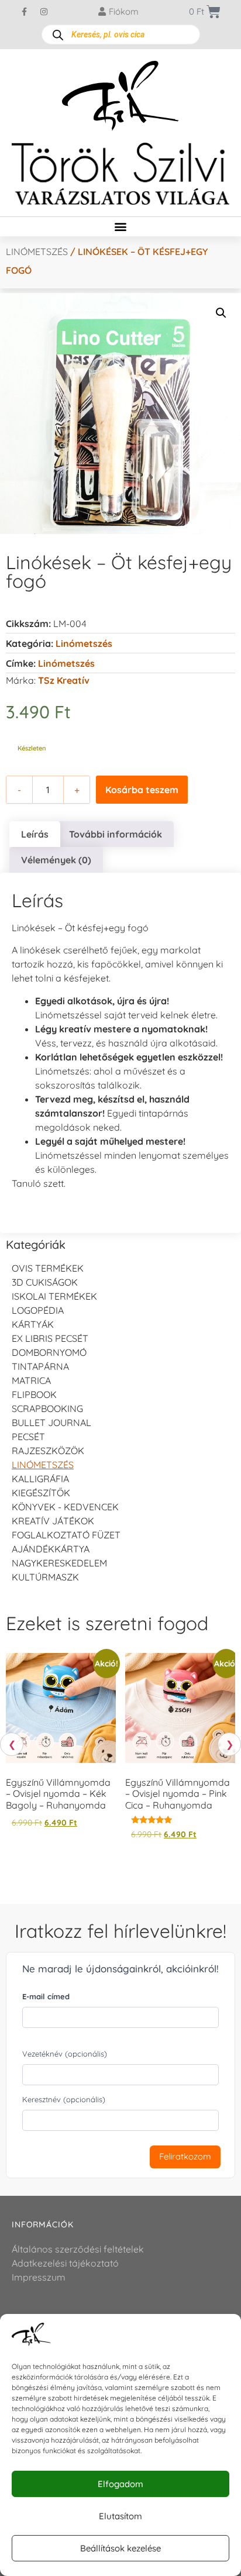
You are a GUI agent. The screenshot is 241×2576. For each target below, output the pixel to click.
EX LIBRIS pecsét (50, 1338)
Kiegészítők (41, 1493)
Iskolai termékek (54, 1296)
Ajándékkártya (51, 1549)
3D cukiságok (45, 1282)
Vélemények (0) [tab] (56, 860)
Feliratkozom (185, 2156)
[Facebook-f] (25, 12)
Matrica (31, 1380)
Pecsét (28, 1437)
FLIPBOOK (34, 1394)
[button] (121, 227)
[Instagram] (44, 12)
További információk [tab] (116, 834)
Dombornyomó (49, 1352)
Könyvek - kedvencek (65, 1507)
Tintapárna (40, 1366)
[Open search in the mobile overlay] (121, 35)
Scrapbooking (47, 1408)
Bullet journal (51, 1423)
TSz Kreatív (64, 680)
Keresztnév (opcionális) (64, 2099)
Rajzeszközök (48, 1451)
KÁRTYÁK (33, 1324)
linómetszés (66, 663)
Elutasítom (120, 2516)
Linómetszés (37, 252)
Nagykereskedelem (59, 1563)
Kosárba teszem (142, 790)
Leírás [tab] (35, 834)
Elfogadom (120, 2484)
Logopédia (38, 1310)
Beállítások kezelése (120, 2548)
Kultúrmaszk (45, 1577)
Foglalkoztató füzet (66, 1535)
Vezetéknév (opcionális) (65, 2054)
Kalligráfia (40, 1479)
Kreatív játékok (53, 1521)
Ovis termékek (48, 1268)
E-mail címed (46, 1996)
